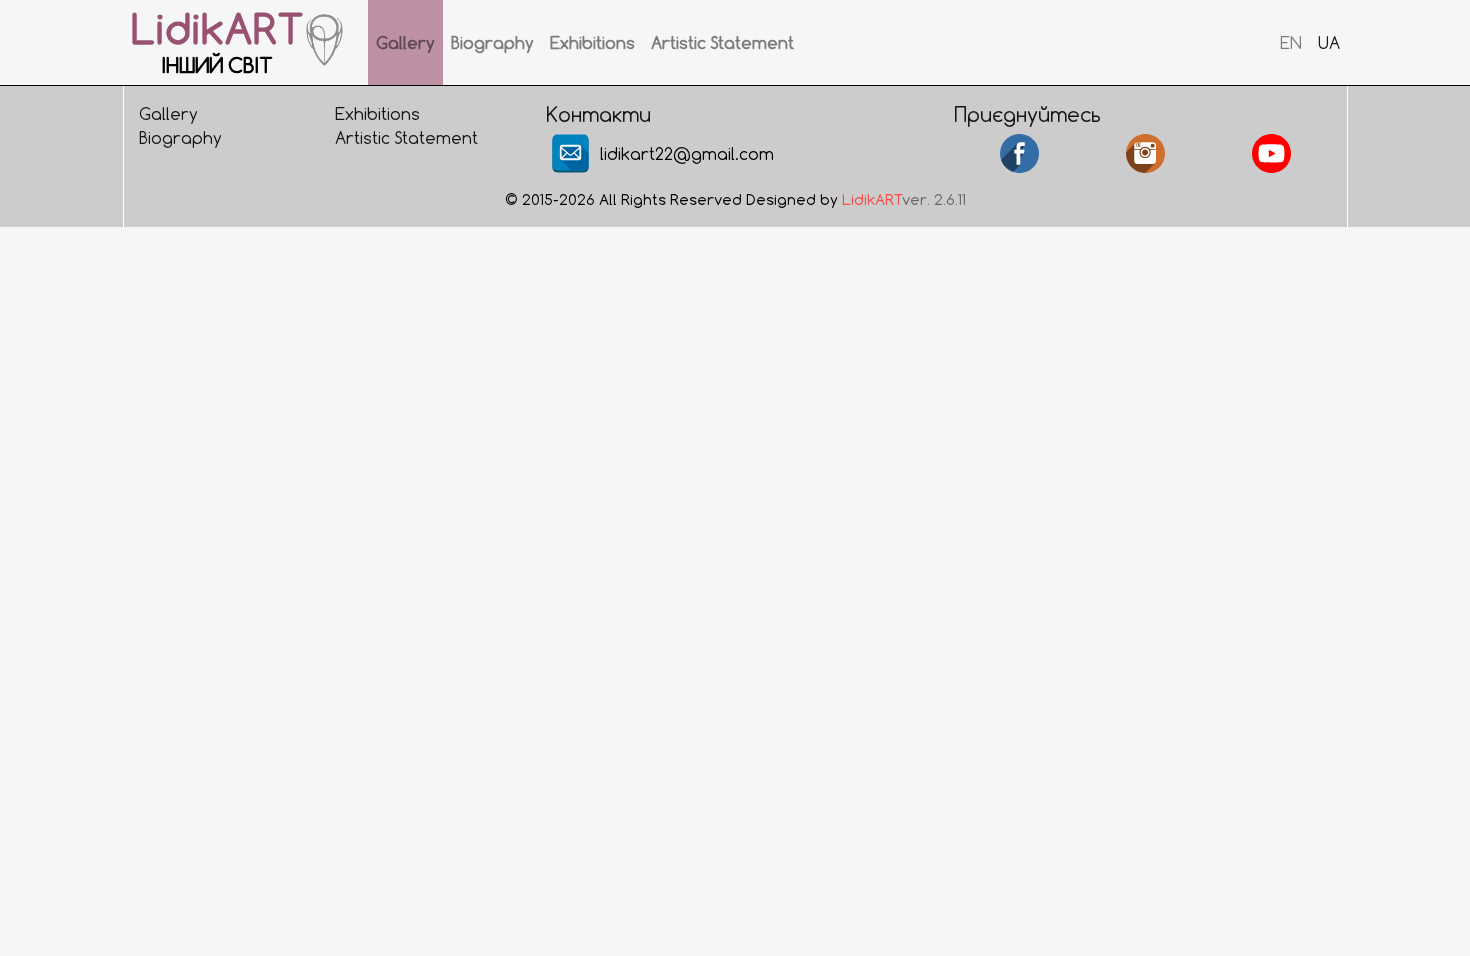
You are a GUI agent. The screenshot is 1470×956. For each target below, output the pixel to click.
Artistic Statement (722, 42)
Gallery (405, 42)
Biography (492, 42)
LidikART (872, 199)
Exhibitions (592, 42)
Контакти (598, 114)
